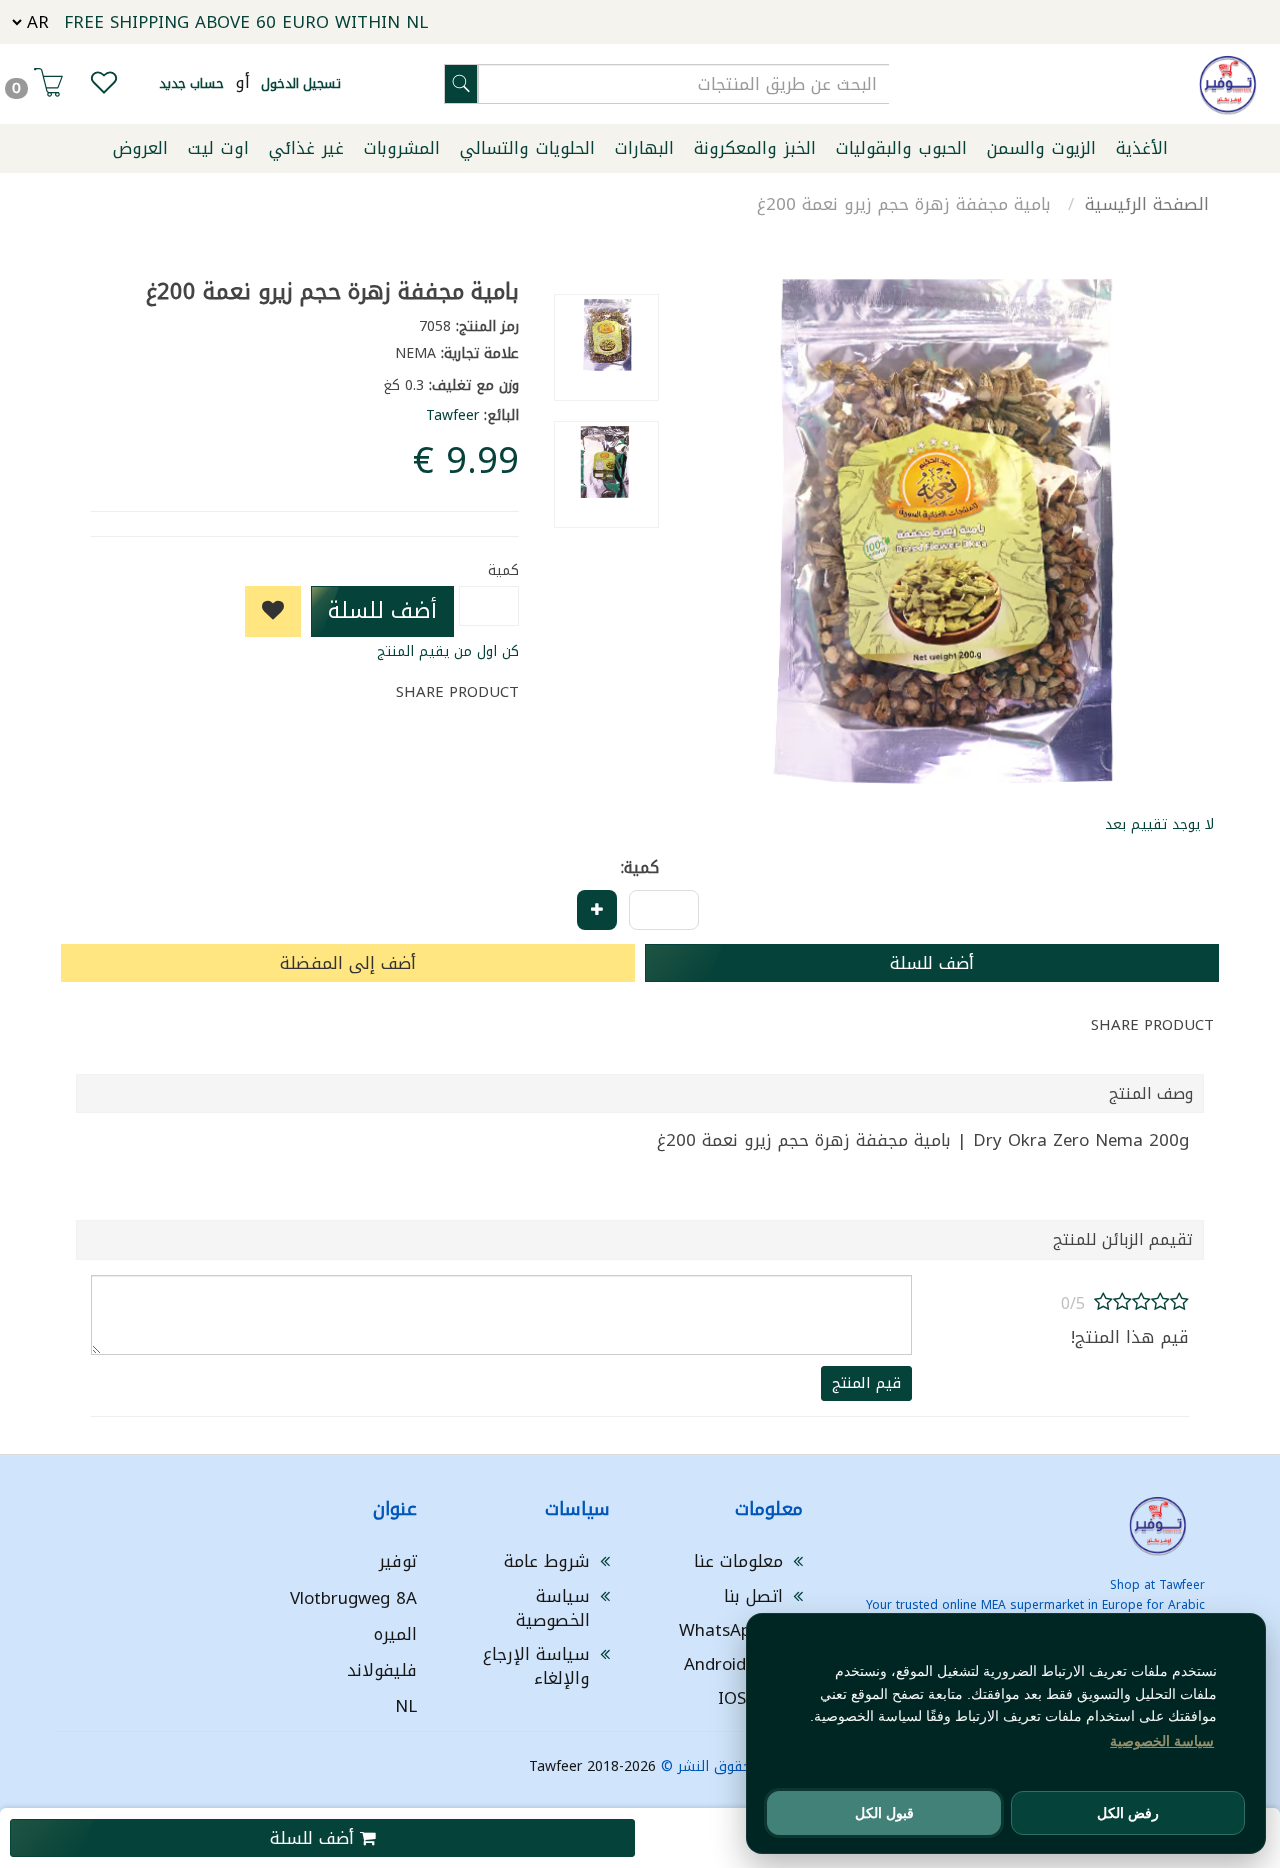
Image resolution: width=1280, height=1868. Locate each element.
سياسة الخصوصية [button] (1162, 1741)
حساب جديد (191, 83)
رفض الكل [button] (1128, 1813)
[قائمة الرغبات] (104, 87)
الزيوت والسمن (1041, 148)
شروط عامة (547, 1561)
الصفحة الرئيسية (1147, 204)
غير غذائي (306, 148)
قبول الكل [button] (884, 1813)
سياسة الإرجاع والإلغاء (536, 1666)
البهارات (644, 148)
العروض (140, 148)
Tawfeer (452, 415)
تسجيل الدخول (301, 83)
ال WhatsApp (731, 1630)
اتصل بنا (753, 1596)
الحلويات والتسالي (527, 148)
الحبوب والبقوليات (901, 148)
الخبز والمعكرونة (755, 148)
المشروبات (402, 148)
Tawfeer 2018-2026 (592, 1766)
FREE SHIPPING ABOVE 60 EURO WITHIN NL (246, 22)
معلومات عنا (738, 1561)
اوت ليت (218, 148)
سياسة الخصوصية (553, 1608)
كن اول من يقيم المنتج (448, 651)
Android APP (733, 1664)
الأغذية (1142, 148)
